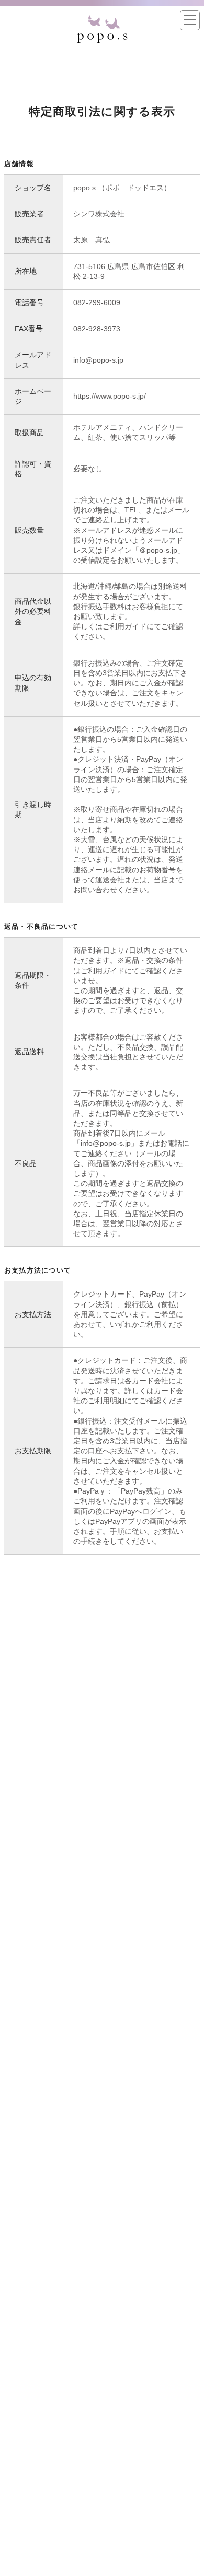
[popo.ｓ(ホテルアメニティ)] (102, 19)
